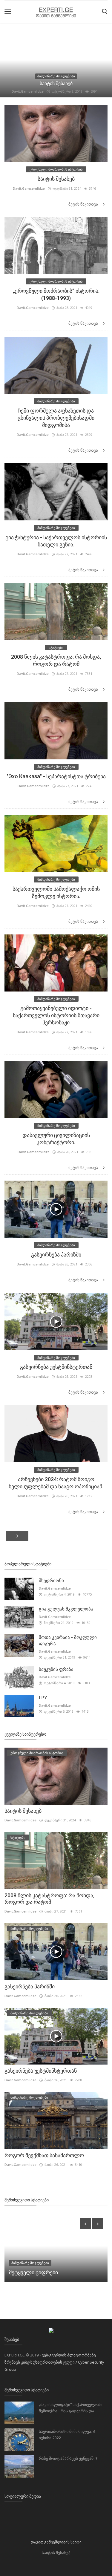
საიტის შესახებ (56, 83)
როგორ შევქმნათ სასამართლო (44, 2155)
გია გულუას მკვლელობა (66, 1609)
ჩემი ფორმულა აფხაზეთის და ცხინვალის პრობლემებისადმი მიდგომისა (56, 418)
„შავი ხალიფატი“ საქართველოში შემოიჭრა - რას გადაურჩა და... (71, 2408)
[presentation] (85, 2223)
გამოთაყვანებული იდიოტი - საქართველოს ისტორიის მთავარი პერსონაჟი (56, 1015)
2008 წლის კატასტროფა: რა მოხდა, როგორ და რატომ (49, 1899)
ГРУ (43, 1698)
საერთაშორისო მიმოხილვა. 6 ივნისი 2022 (67, 2435)
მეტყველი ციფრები (33, 2272)
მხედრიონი (51, 1581)
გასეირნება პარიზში (56, 1255)
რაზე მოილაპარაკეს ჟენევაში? (68, 2458)
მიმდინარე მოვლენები (56, 76)
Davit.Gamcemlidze (28, 91)
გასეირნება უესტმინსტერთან (56, 1367)
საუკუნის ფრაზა (56, 1669)
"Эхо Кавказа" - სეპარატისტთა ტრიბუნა (56, 776)
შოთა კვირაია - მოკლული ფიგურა (68, 1641)
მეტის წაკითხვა (84, 204)
